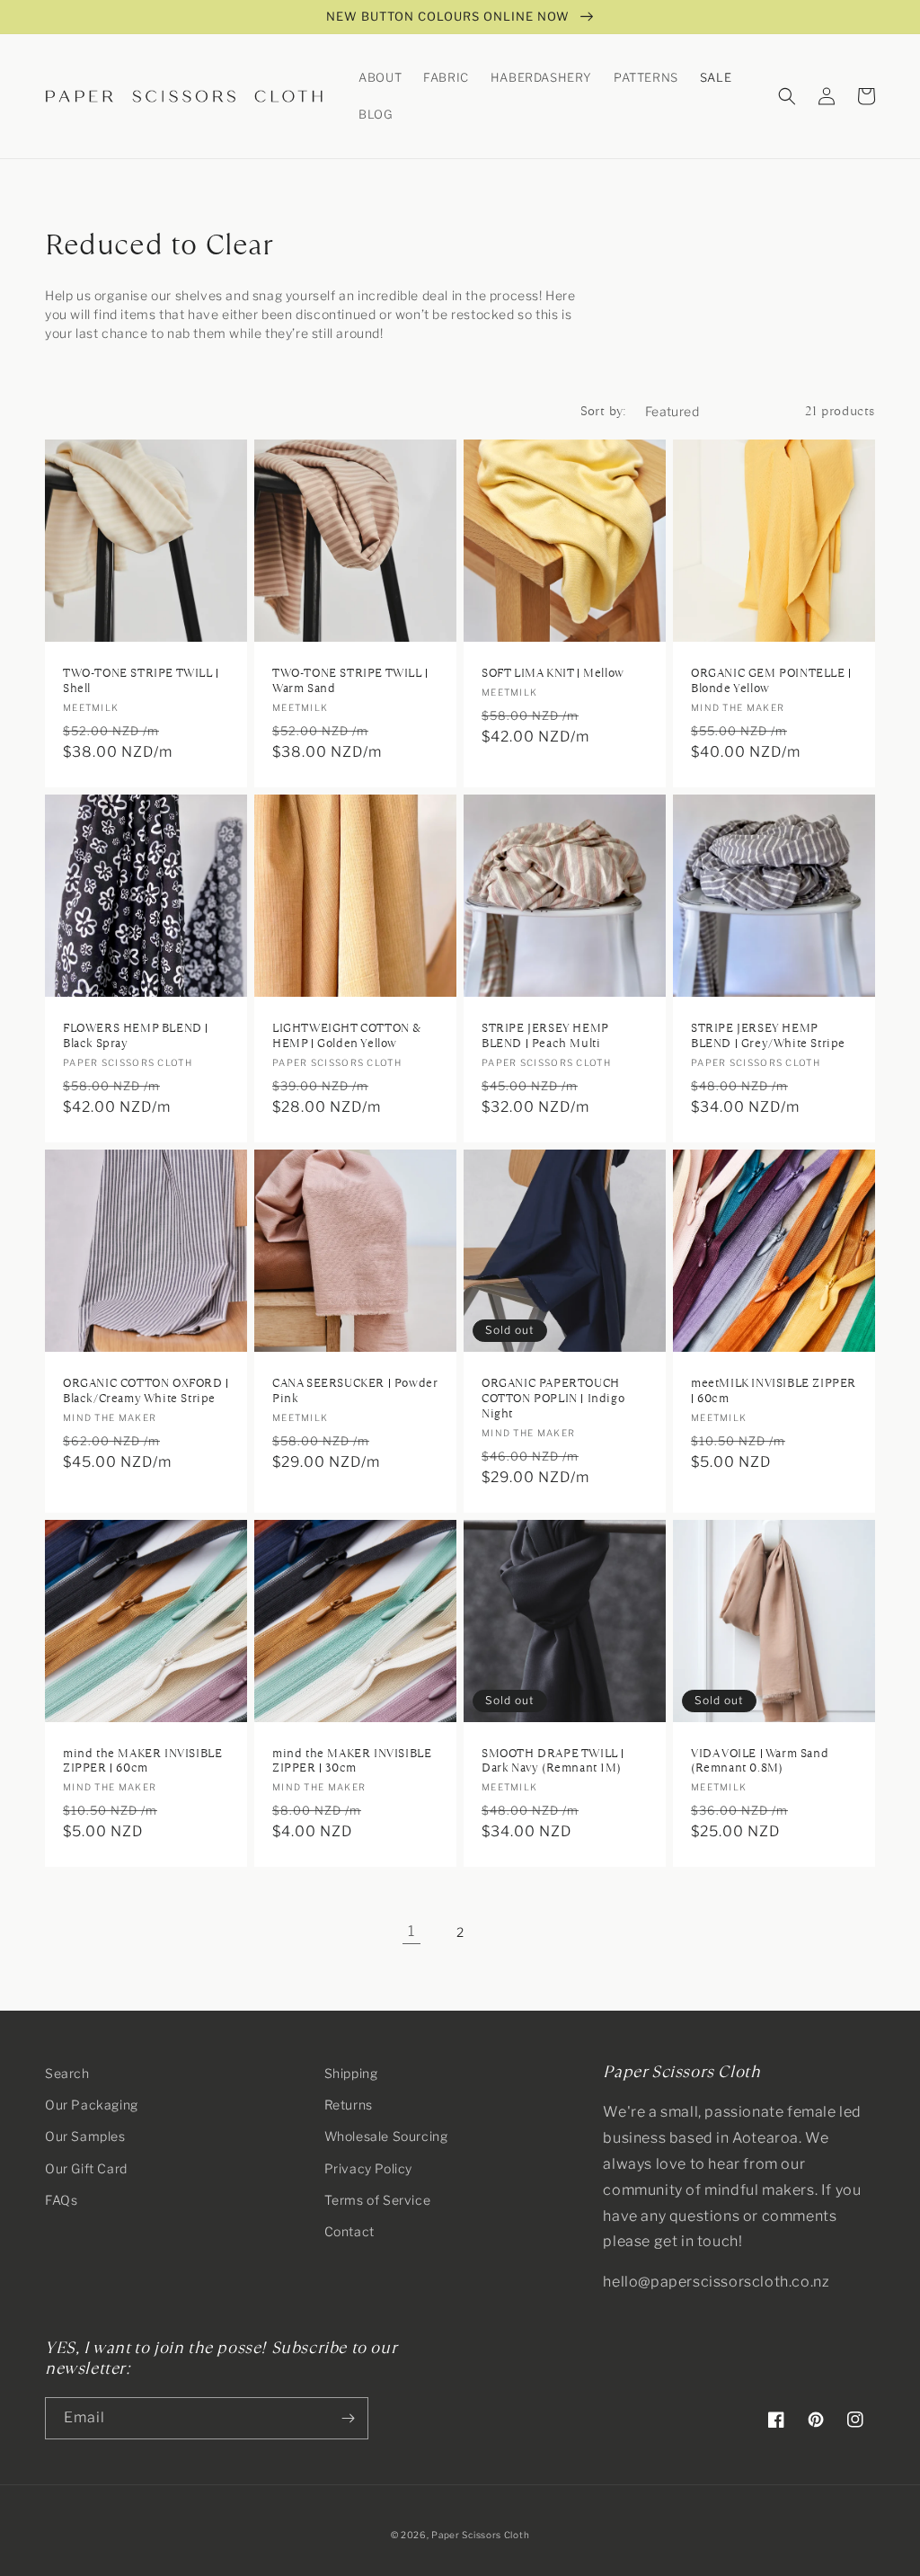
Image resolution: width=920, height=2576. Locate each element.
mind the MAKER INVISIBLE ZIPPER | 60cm (142, 1762)
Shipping (351, 2073)
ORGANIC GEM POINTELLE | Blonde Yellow (771, 681)
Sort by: (604, 411)
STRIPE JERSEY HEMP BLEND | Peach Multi (545, 1036)
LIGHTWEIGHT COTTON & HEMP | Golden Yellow (347, 1036)
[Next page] (509, 1932)
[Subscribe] (348, 2418)
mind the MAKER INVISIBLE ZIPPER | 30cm (352, 1762)
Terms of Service (378, 2200)
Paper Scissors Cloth (480, 2535)
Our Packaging (92, 2105)
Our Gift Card (86, 2168)
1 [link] (411, 1931)
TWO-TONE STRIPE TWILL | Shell (141, 681)
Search (67, 2073)
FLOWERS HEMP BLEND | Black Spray (136, 1036)
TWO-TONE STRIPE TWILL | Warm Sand (350, 681)
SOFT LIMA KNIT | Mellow (553, 674)
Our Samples (85, 2136)
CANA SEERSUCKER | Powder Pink (354, 1391)
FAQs (61, 2200)
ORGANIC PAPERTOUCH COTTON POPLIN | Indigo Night (553, 1399)
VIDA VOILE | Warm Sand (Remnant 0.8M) (760, 1762)
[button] (380, 78)
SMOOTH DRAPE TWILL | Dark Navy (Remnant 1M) (553, 1762)
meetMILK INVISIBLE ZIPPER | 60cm (774, 1391)
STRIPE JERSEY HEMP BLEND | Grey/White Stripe (768, 1036)
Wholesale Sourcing (386, 2136)
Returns (349, 2105)
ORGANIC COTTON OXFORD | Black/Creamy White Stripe (146, 1391)
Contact (349, 2231)
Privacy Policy (368, 2168)
